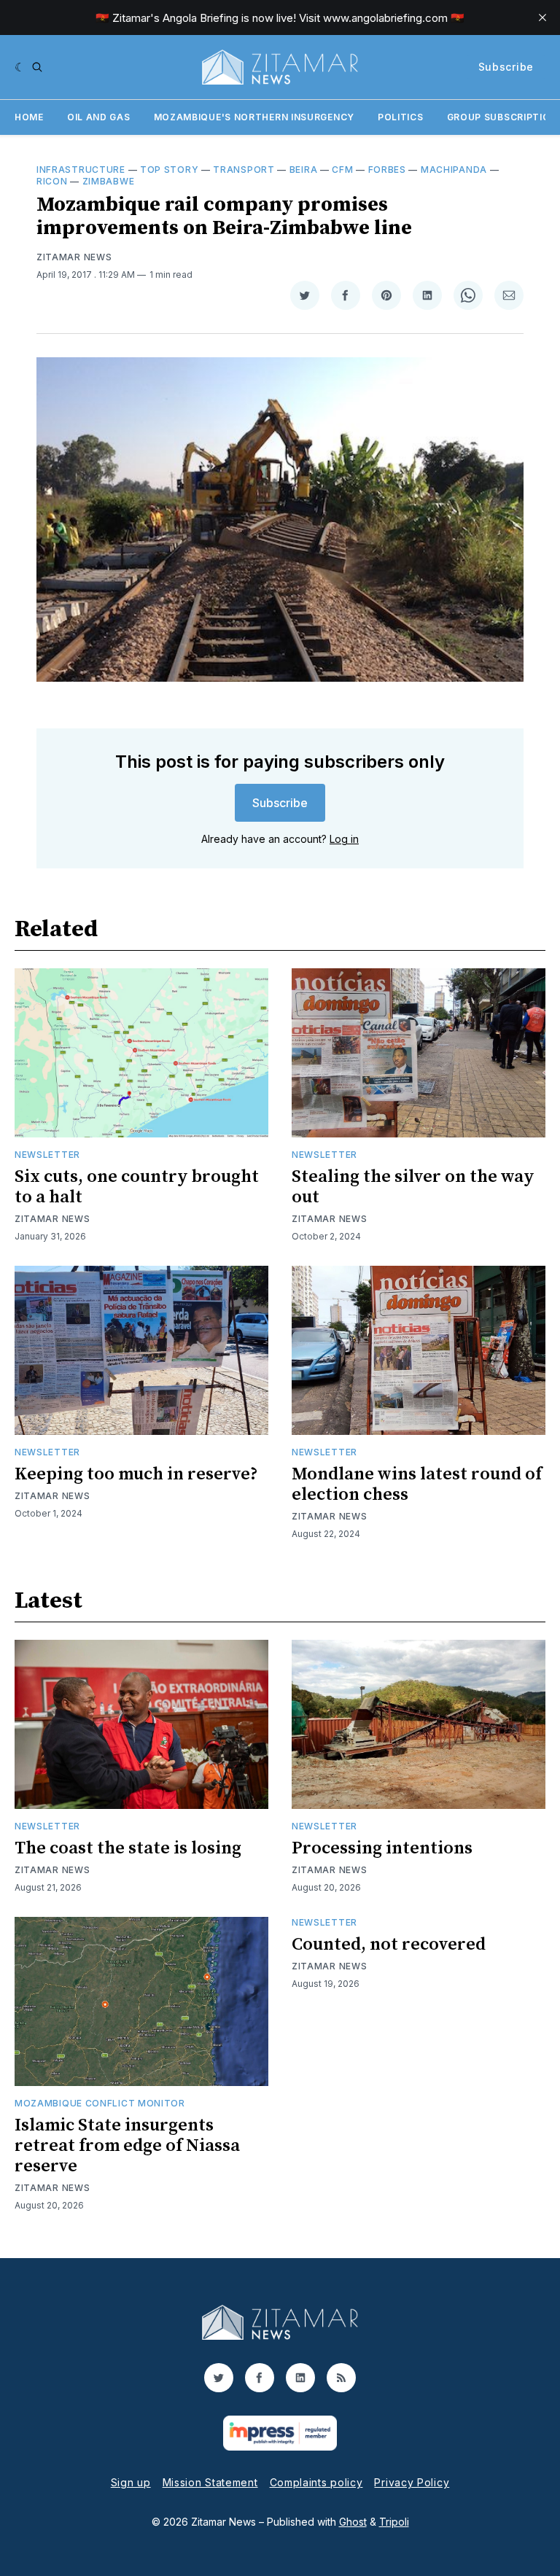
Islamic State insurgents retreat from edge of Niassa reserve (127, 2146)
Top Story (169, 170)
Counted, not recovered (389, 1945)
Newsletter (47, 1155)
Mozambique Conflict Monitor (100, 2103)
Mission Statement (210, 2482)
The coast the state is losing (128, 1848)
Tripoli (394, 2522)
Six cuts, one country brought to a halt (137, 1187)
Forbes (387, 170)
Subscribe (506, 67)
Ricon (52, 181)
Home (29, 117)
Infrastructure (81, 170)
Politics (401, 117)
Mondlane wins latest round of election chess (417, 1484)
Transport (244, 170)
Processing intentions (382, 1848)
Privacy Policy (412, 2482)
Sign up (131, 2482)
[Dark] (20, 67)
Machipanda (454, 170)
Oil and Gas (99, 117)
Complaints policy (316, 2482)
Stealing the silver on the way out (413, 1187)
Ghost (353, 2522)
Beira (304, 170)
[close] (542, 17)
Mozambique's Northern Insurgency (254, 117)
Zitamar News (74, 257)
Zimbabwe (109, 181)
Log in (344, 839)
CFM (342, 170)
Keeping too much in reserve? (136, 1474)
